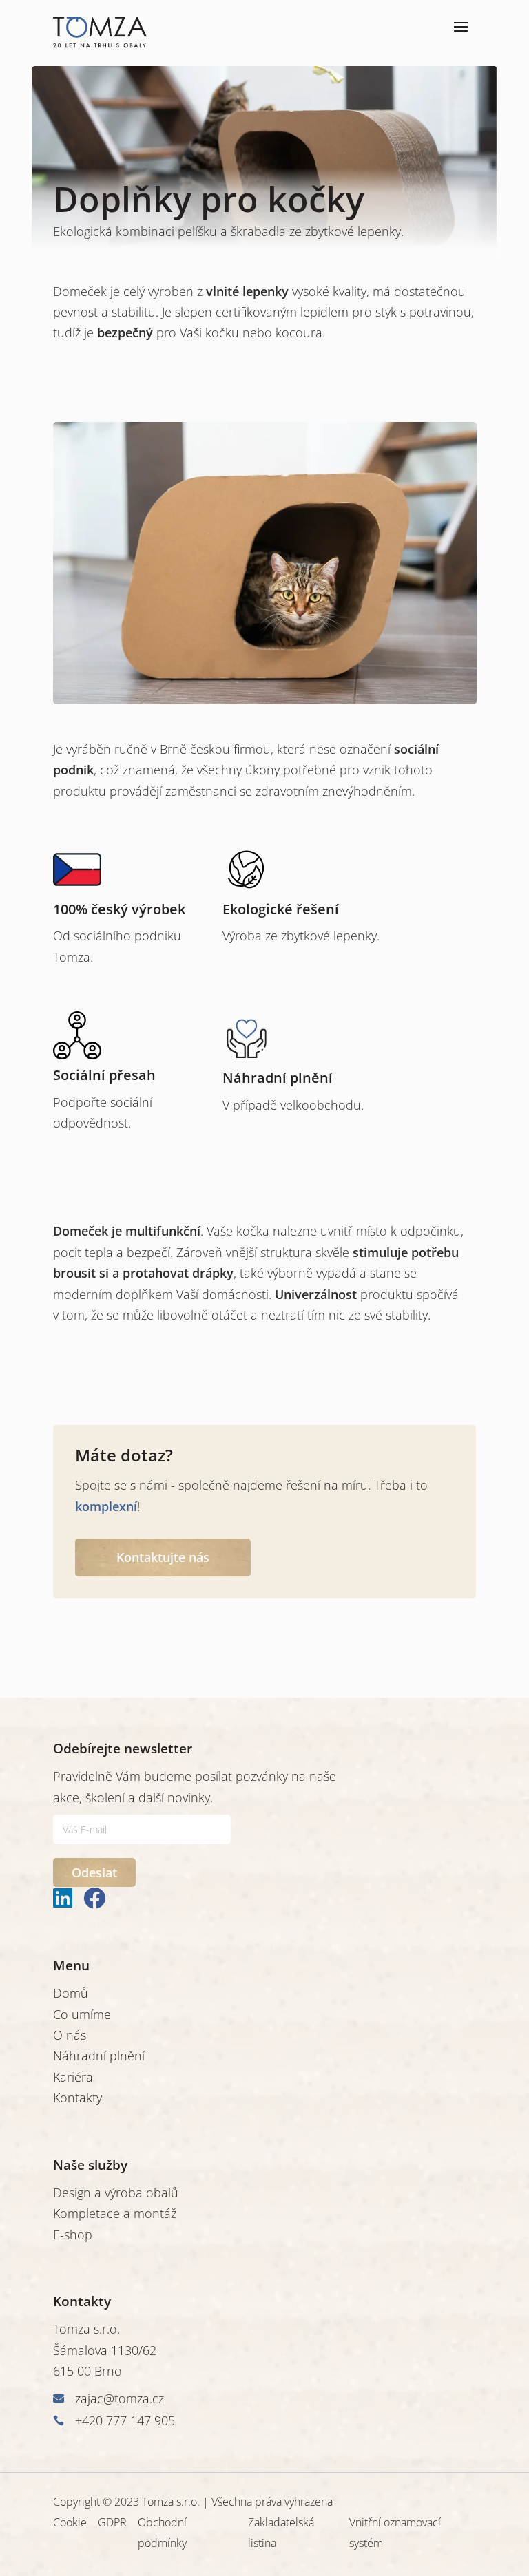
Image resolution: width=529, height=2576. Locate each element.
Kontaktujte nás (163, 1557)
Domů (71, 1993)
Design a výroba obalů (116, 2193)
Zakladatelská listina (281, 2533)
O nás (70, 2035)
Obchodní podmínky (162, 2533)
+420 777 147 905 (125, 2420)
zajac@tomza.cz (120, 2398)
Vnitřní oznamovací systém (395, 2533)
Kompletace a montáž (115, 2213)
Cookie (70, 2522)
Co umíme (82, 2014)
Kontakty (77, 2098)
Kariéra (73, 2077)
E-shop (73, 2235)
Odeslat (94, 1872)
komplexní (106, 1506)
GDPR (112, 2522)
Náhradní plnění (99, 2056)
